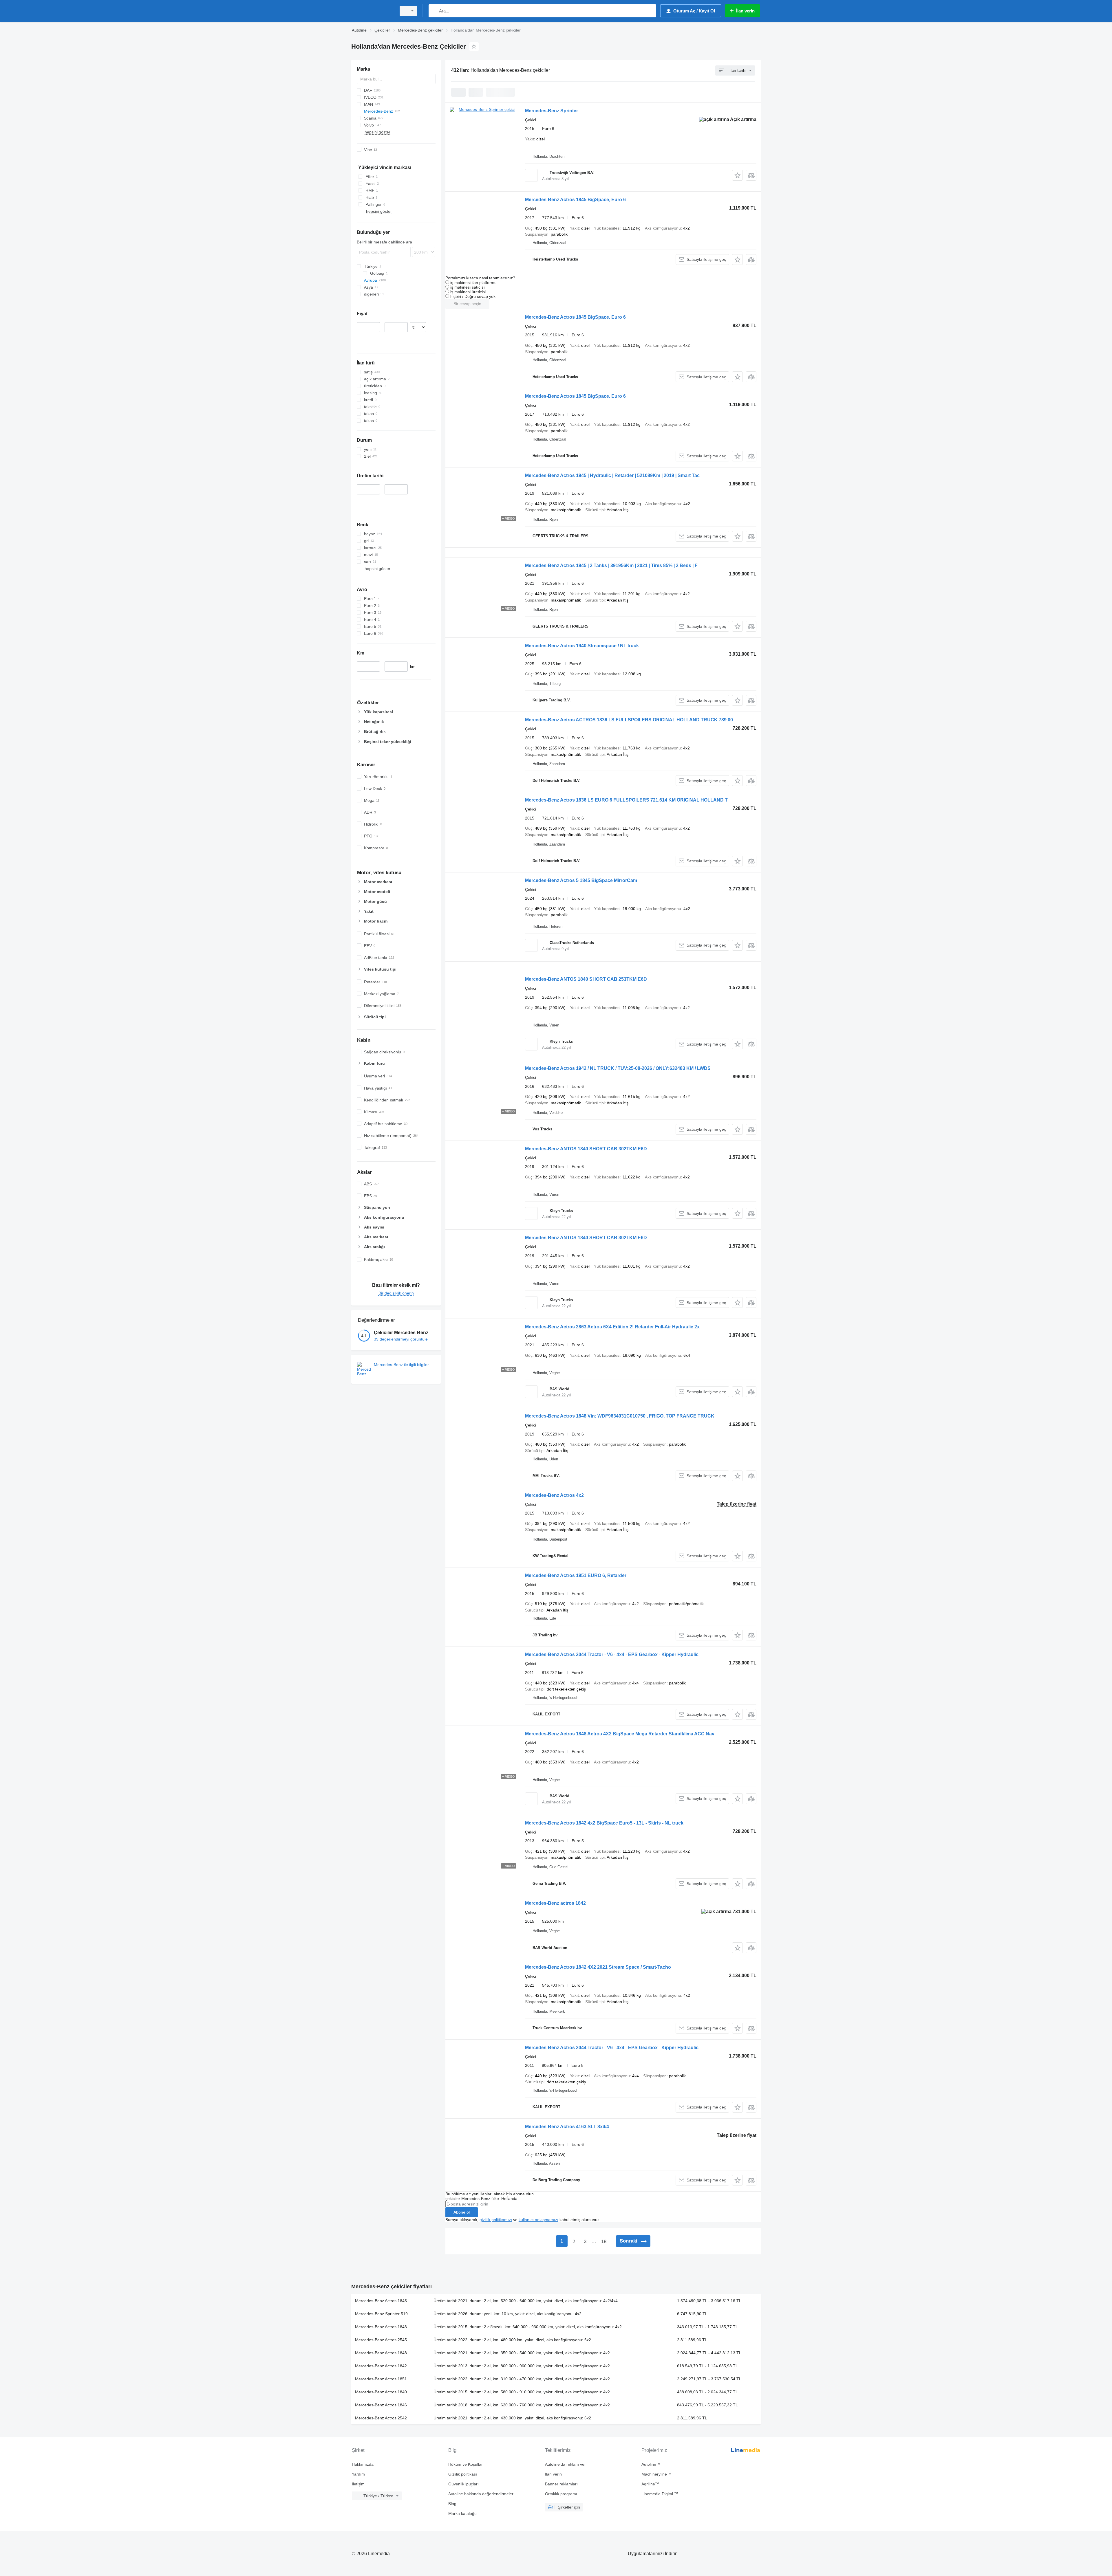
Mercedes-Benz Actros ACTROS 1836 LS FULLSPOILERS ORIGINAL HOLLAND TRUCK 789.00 (629, 720)
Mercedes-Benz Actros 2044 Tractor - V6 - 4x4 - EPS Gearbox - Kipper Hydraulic (612, 1654)
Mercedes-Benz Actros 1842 (381, 2366)
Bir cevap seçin (467, 304)
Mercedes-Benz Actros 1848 (381, 2353)
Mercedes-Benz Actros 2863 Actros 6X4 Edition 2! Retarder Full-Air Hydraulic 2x (612, 1327)
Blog (452, 2504)
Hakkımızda (363, 2464)
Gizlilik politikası (463, 2474)
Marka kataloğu (462, 2513)
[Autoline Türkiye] (372, 11)
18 (604, 2242)
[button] (737, 175)
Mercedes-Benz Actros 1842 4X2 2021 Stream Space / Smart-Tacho (598, 1967)
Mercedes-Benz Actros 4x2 (554, 1495)
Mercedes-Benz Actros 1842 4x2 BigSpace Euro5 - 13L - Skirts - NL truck (604, 1823)
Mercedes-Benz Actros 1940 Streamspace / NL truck (582, 646)
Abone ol (462, 2212)
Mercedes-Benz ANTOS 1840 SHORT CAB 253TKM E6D (586, 979)
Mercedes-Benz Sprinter (552, 111)
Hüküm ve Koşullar (466, 2464)
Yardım (358, 2474)
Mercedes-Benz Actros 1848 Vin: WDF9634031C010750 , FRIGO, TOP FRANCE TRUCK (620, 1416)
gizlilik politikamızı (496, 2220)
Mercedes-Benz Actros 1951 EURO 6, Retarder (576, 1575)
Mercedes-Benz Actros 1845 (381, 2301)
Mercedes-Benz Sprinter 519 (381, 2314)
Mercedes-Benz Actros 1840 (381, 2392)
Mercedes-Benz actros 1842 (555, 1903)
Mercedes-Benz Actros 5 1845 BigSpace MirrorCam (581, 880)
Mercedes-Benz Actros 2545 (381, 2340)
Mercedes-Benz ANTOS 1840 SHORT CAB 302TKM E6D (586, 1149)
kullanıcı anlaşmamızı (538, 2220)
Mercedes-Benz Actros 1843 (381, 2327)
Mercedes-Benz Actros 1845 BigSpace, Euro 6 (575, 200)
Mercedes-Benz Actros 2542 (381, 2418)
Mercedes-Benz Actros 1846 (381, 2405)
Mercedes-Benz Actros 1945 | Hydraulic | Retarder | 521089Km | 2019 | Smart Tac (612, 475)
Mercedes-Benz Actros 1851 (381, 2379)
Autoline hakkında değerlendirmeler (481, 2494)
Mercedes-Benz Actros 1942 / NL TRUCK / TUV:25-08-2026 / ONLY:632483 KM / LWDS (618, 1068)
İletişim (358, 2484)
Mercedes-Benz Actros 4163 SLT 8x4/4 (567, 2127)
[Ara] (434, 11)
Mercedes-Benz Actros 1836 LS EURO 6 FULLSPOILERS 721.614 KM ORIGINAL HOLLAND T (626, 800)
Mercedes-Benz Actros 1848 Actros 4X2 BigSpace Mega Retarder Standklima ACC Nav (620, 1734)
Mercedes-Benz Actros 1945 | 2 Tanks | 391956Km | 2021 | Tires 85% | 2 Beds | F (611, 565)
